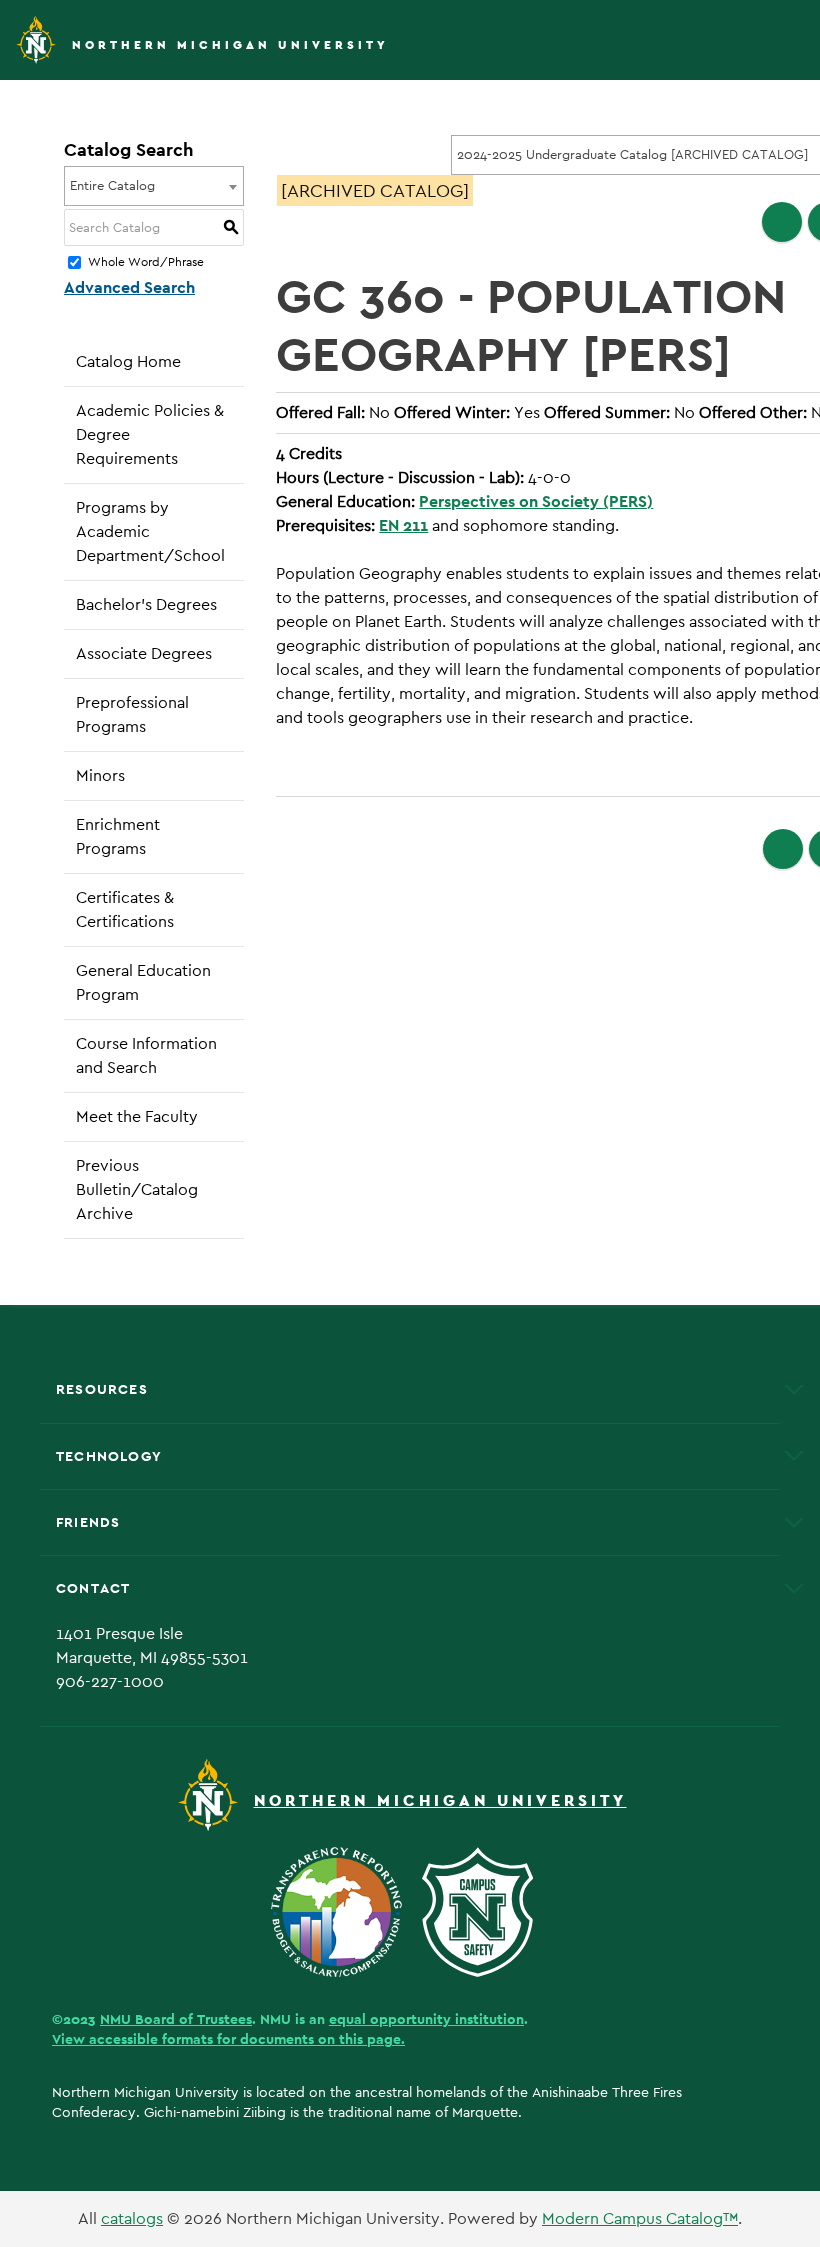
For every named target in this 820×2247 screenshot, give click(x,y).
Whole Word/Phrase (146, 263)
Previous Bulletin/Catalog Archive (137, 1189)
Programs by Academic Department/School (150, 531)
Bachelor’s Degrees (146, 604)
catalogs (132, 2218)
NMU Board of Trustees (176, 2019)
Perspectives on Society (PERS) (536, 501)
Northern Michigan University (230, 45)
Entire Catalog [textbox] (112, 185)
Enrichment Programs (118, 836)
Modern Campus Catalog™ (640, 2218)
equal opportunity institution (426, 2019)
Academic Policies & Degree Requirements (150, 434)
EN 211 (403, 525)
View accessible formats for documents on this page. (228, 2039)
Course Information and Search (146, 1055)
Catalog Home (128, 361)
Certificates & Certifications (125, 909)
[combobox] (154, 186)
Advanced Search (129, 287)
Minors (100, 775)
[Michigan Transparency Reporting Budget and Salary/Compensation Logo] (344, 1910)
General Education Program (143, 982)
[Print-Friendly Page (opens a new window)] (782, 222)
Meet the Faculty (137, 1116)
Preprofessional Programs (132, 714)
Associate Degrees (144, 653)
